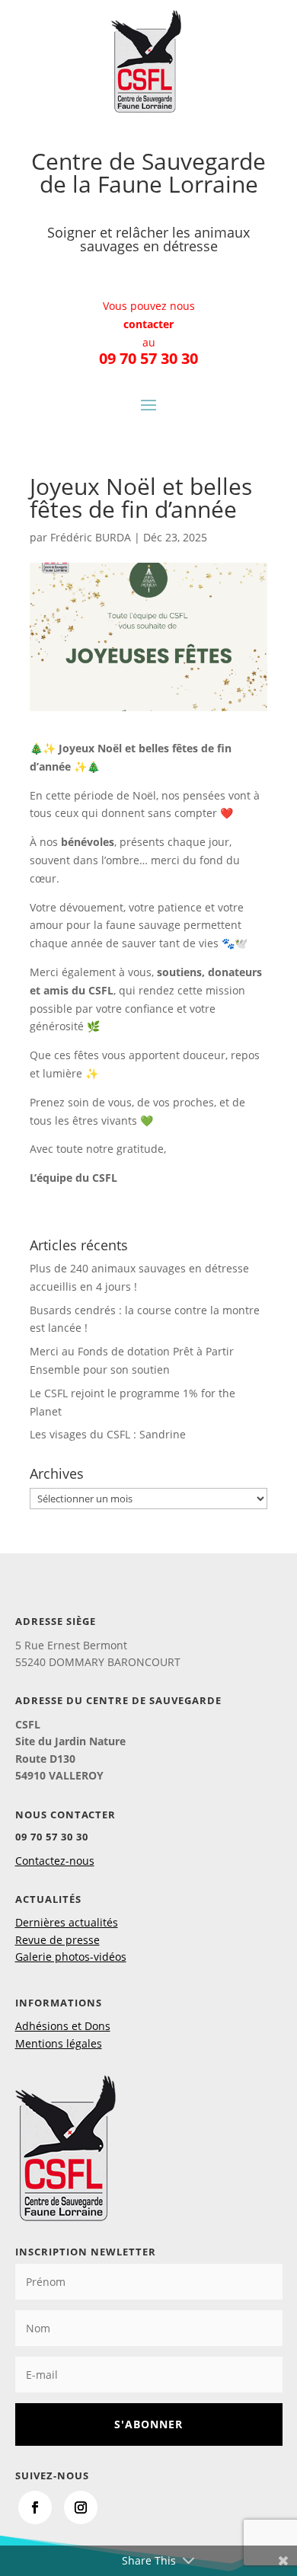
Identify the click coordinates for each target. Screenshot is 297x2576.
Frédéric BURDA (91, 537)
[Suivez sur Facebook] (35, 2507)
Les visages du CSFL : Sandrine (108, 1434)
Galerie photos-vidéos (71, 1957)
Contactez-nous (55, 1861)
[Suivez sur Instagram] (81, 2507)
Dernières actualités (67, 1922)
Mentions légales (59, 2043)
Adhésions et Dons (63, 2026)
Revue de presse (57, 1940)
